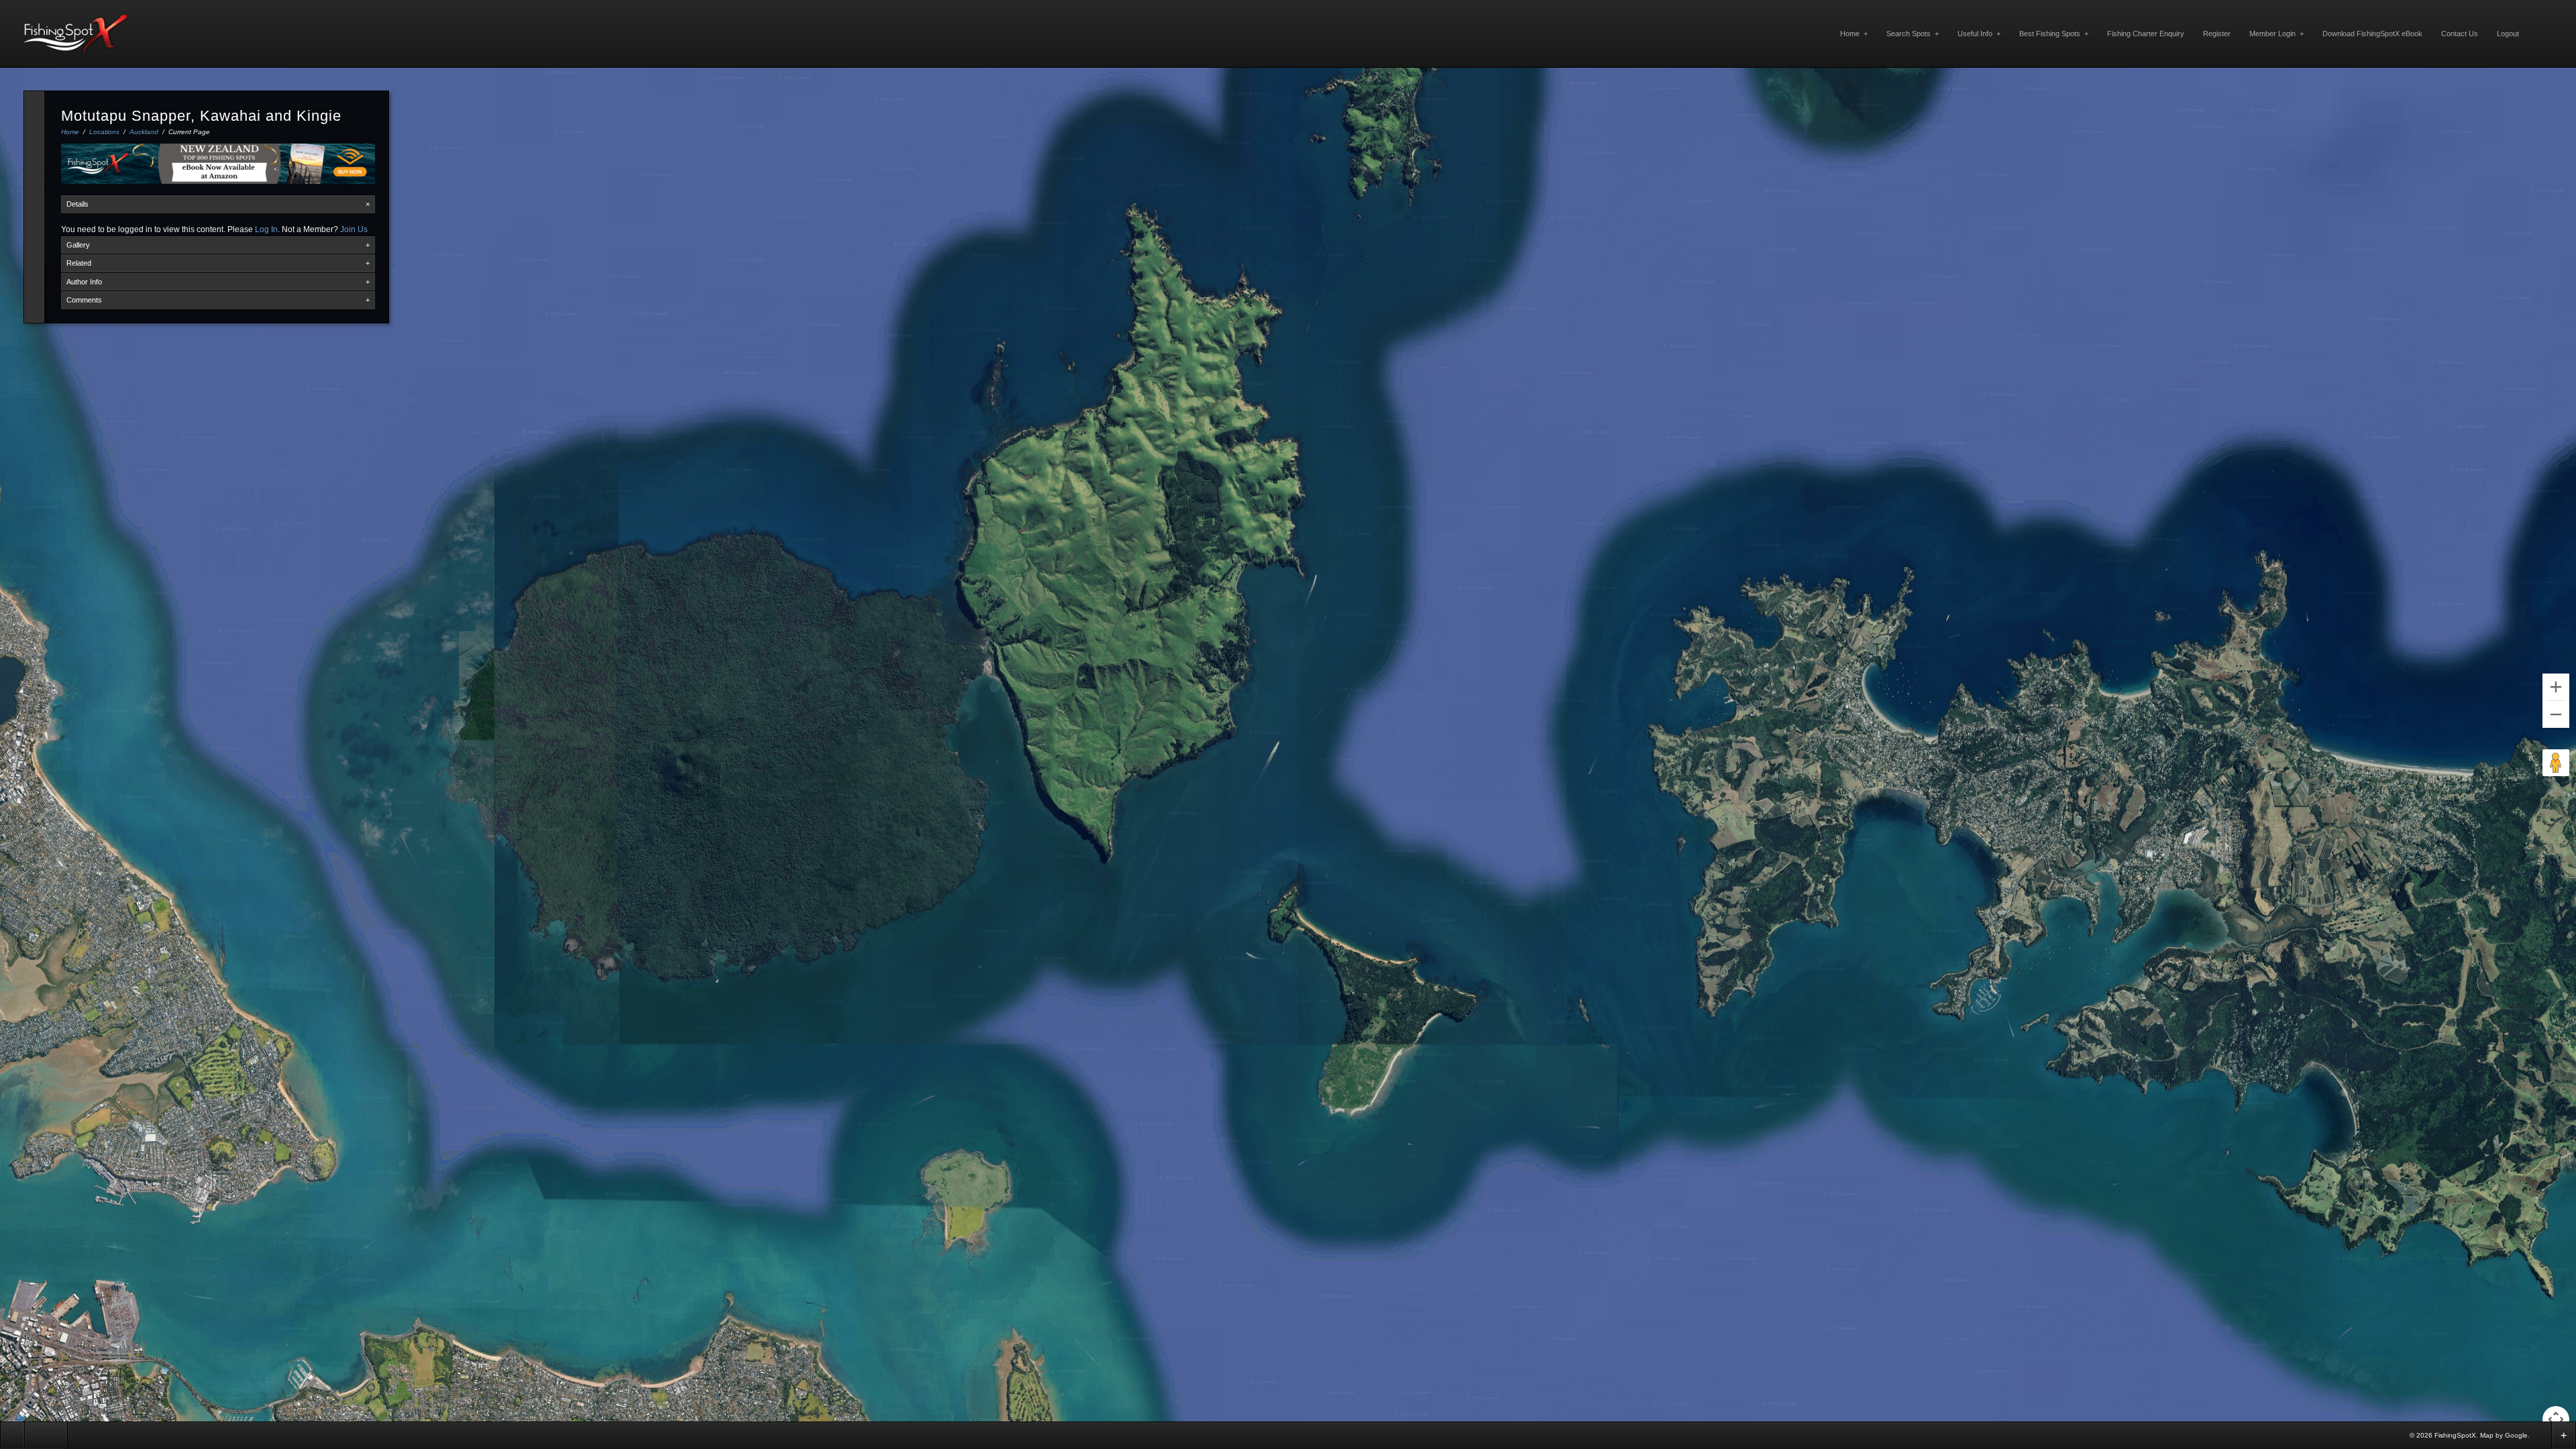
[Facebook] (2540, 1435)
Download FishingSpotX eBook (2372, 34)
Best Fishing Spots (2054, 34)
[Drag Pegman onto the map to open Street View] (2556, 763)
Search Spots (1913, 34)
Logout (2508, 34)
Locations (104, 132)
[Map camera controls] (2556, 1419)
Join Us (354, 229)
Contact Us (2460, 34)
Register (2217, 34)
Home (1854, 34)
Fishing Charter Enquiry (2146, 34)
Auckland (144, 132)
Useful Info (1979, 34)
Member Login (2276, 34)
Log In (266, 229)
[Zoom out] (2556, 714)
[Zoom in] (2556, 687)
